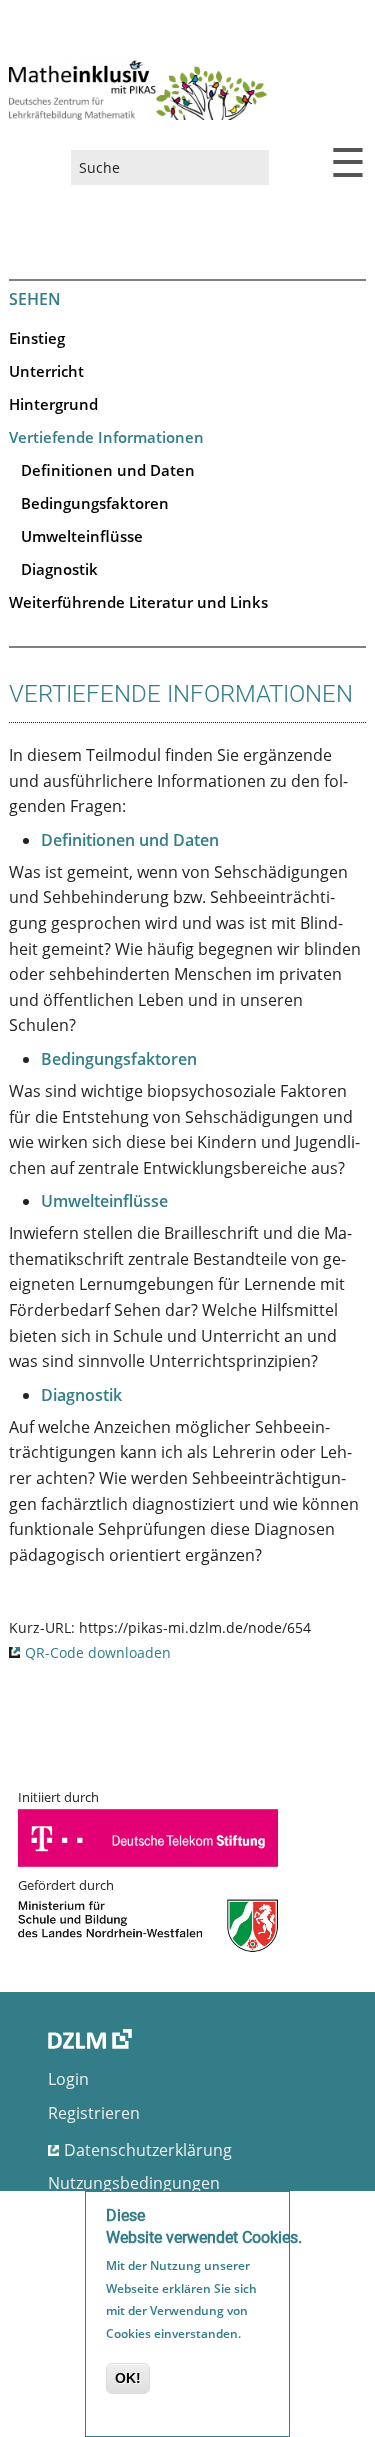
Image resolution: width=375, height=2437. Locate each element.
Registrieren (94, 2113)
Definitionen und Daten (108, 470)
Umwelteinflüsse (82, 536)
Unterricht (46, 371)
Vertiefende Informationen (106, 437)
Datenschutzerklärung (148, 2150)
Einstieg (37, 338)
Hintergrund (53, 404)
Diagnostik (59, 569)
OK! (128, 2378)
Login (68, 2079)
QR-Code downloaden (98, 1652)
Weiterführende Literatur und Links (138, 602)
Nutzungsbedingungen (134, 2183)
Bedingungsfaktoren (95, 503)
